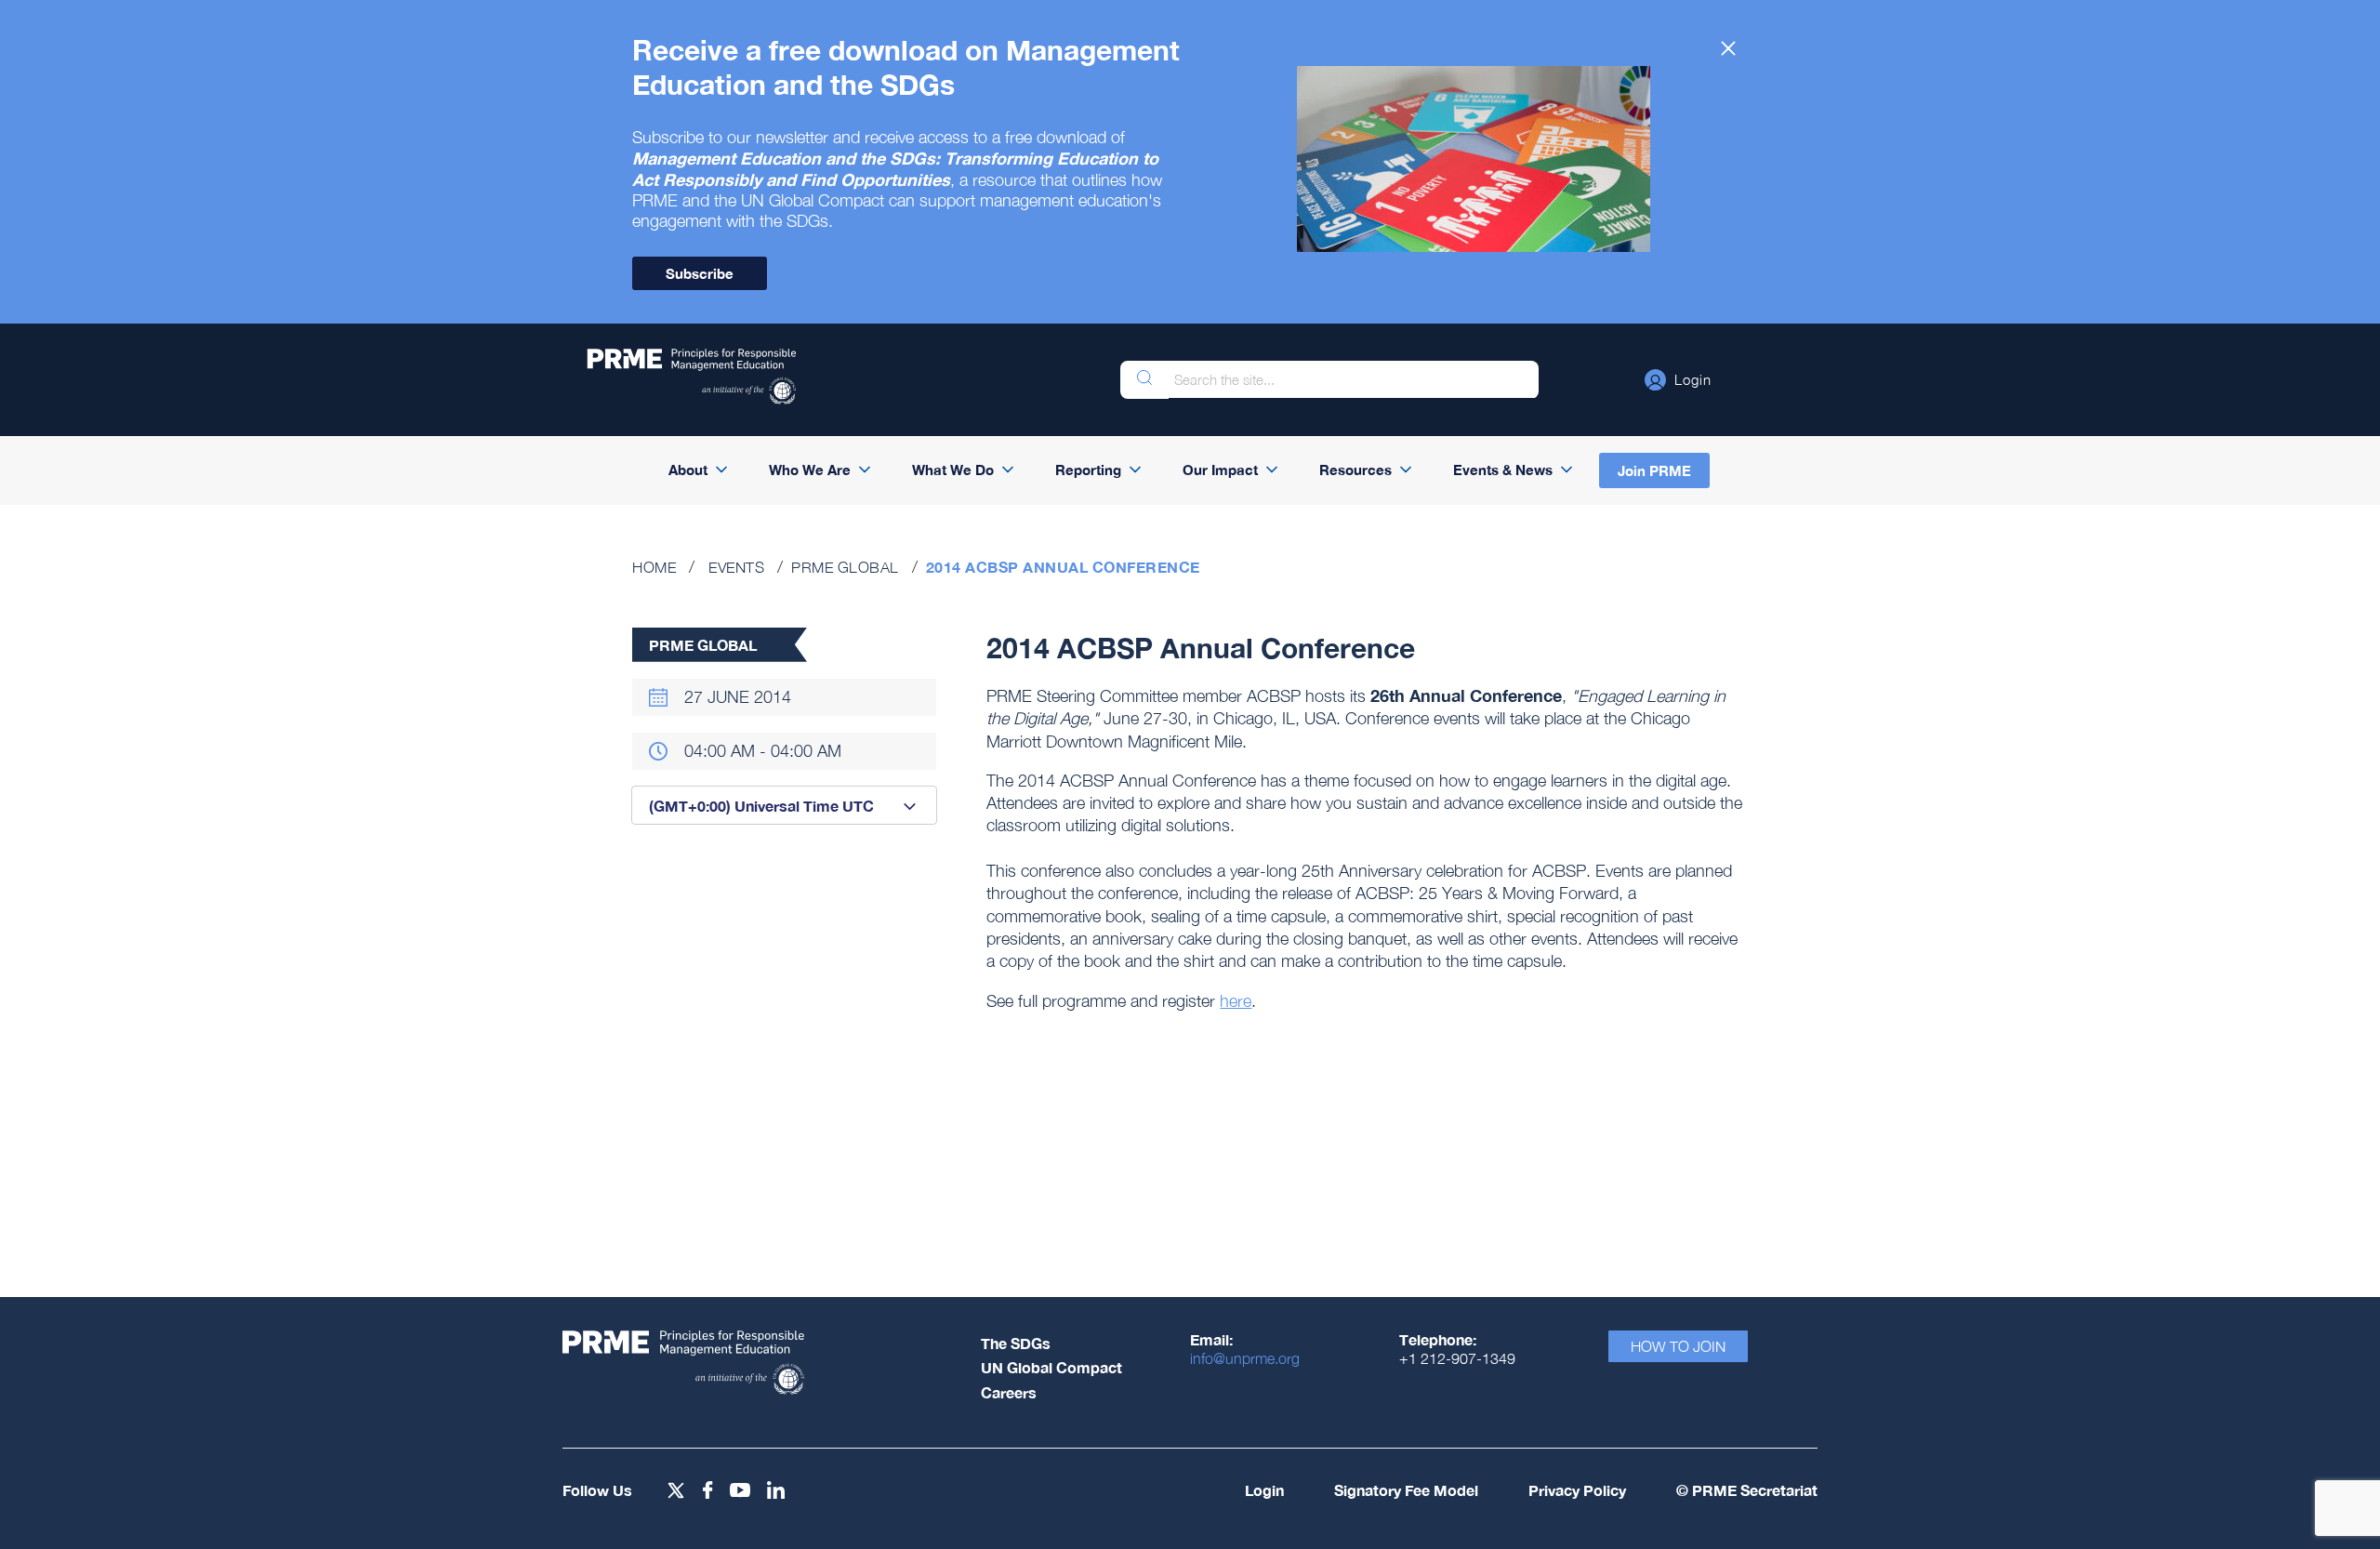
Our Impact (1220, 470)
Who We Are (810, 470)
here (1236, 1001)
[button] (1678, 379)
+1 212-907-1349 (1457, 1358)
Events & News (1503, 470)
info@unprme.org (1245, 1358)
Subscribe (700, 273)
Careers (1009, 1392)
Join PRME (1654, 470)
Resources (1355, 470)
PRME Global (845, 567)
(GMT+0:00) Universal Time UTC (761, 806)
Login (1264, 1490)
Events (736, 567)
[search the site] (1144, 380)
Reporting (1088, 470)
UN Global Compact (1051, 1367)
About (688, 470)
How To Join (1678, 1346)
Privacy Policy (1577, 1490)
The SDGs (1016, 1343)
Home (654, 567)
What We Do (953, 470)
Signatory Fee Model (1406, 1490)
